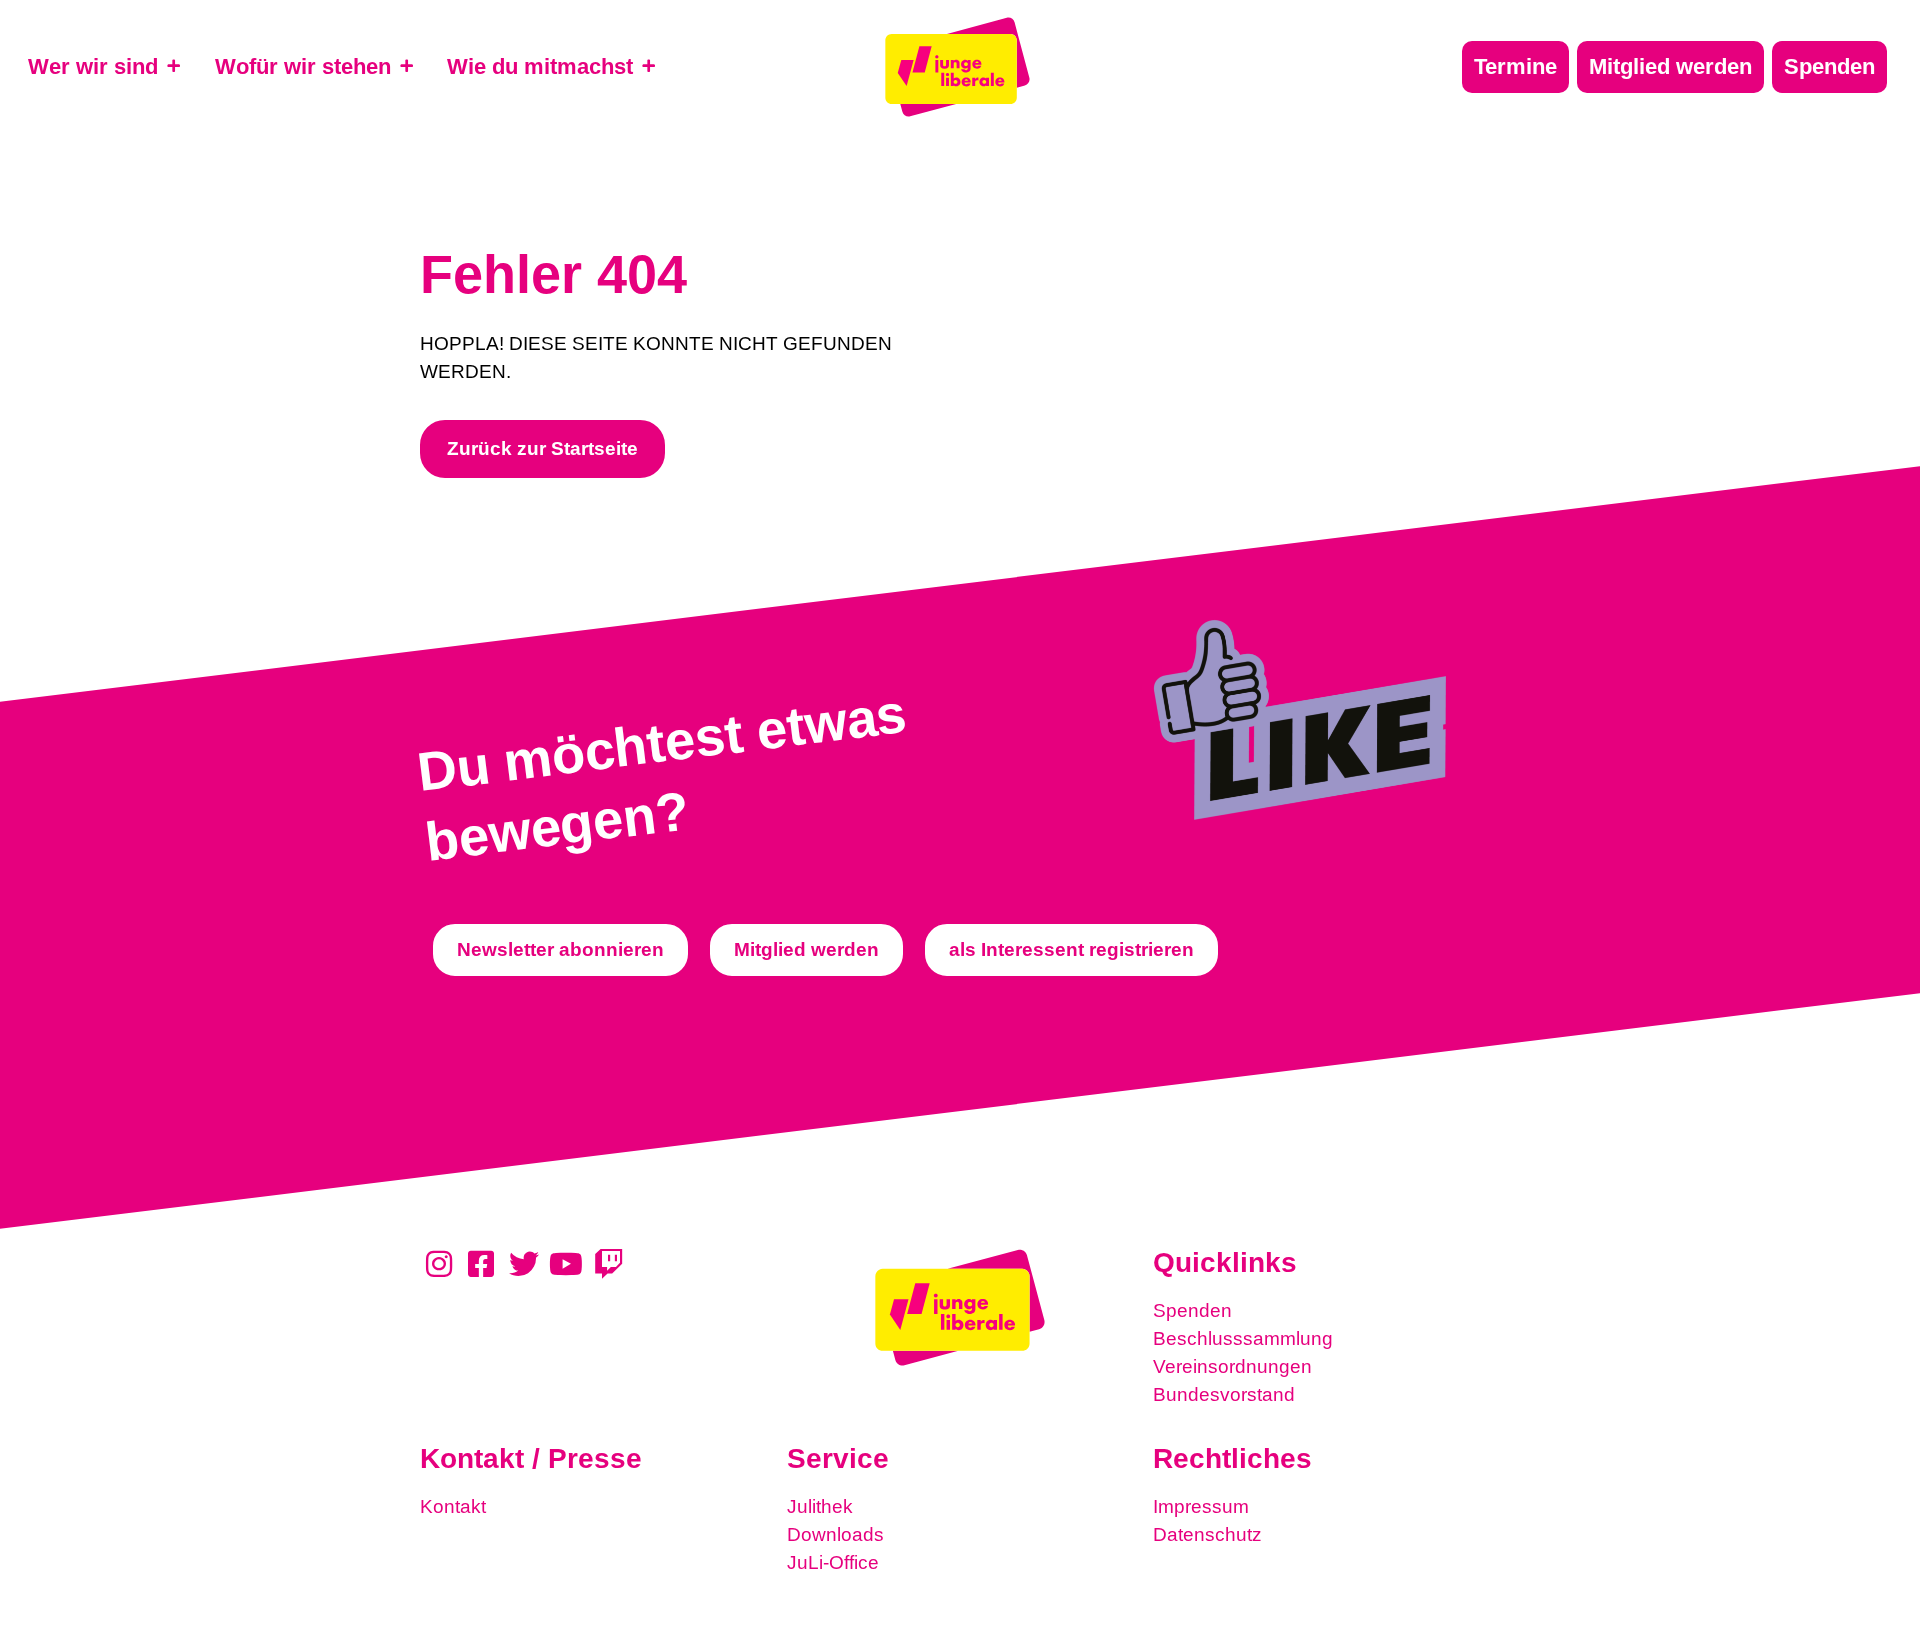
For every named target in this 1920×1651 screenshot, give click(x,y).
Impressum (1201, 1506)
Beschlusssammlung (1243, 1338)
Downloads (835, 1534)
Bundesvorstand (1224, 1394)
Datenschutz (1207, 1534)
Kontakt (453, 1506)
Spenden (1192, 1310)
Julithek (820, 1506)
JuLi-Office (833, 1562)
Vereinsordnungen (1232, 1366)
